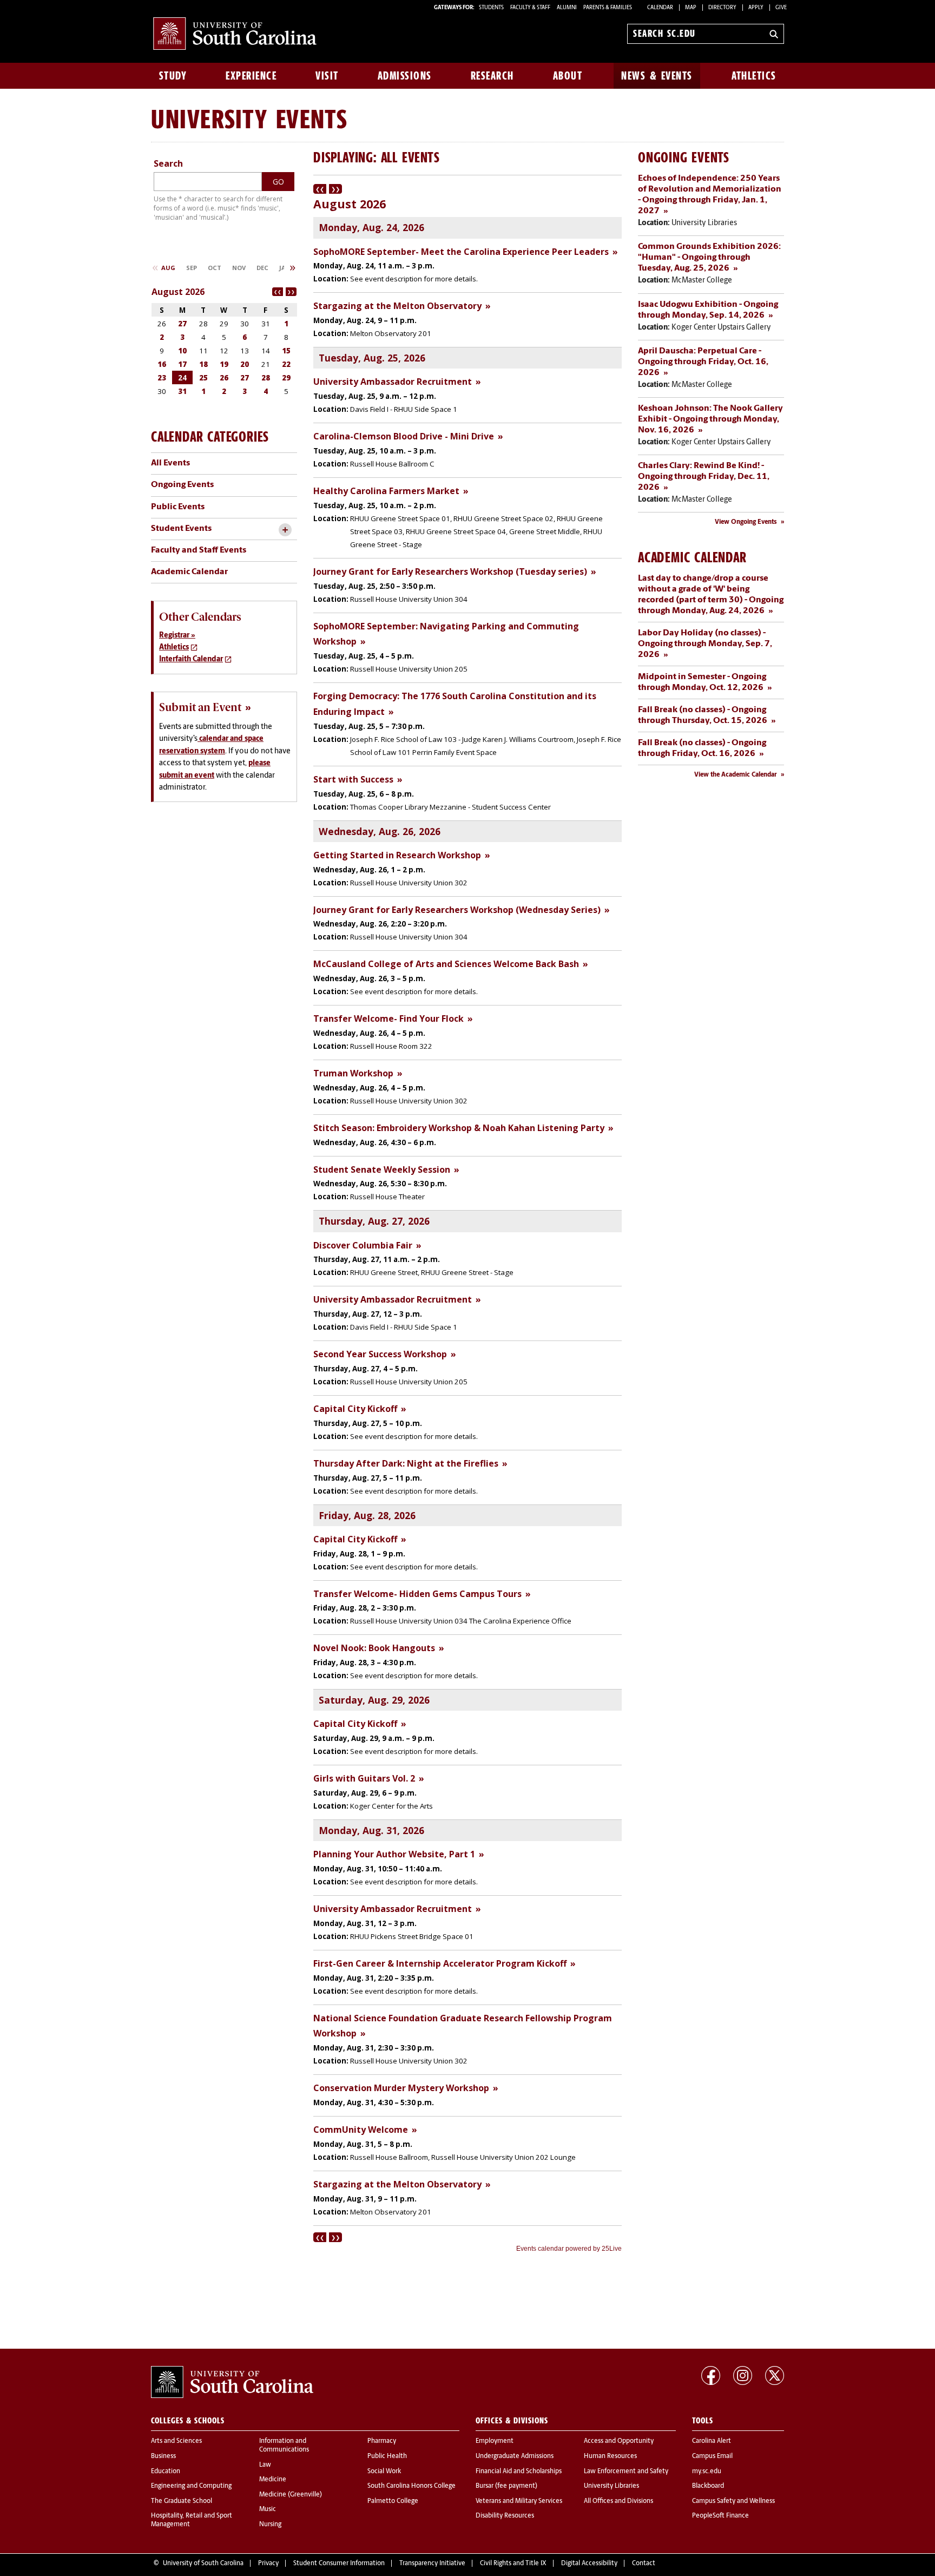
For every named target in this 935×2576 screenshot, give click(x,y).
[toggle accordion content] (285, 530)
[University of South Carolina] (232, 2382)
